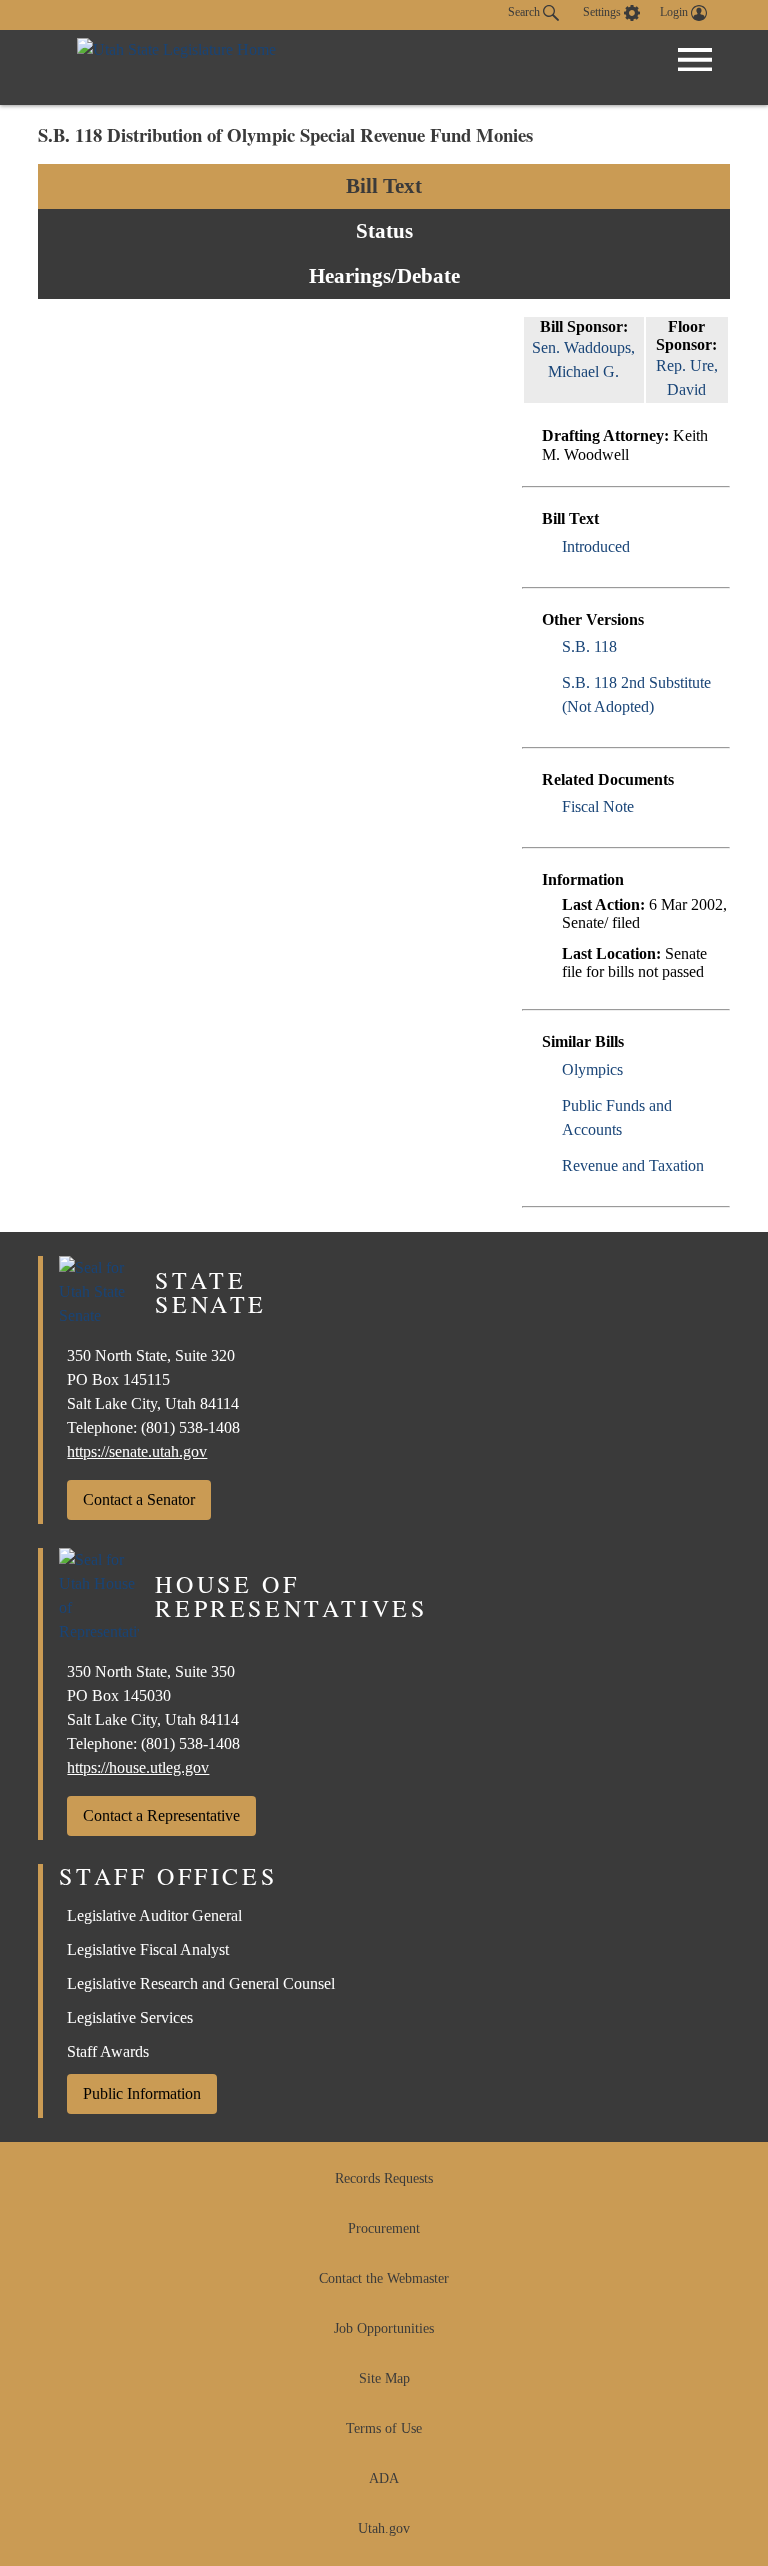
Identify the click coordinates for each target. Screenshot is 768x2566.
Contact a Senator (139, 1499)
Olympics (592, 1069)
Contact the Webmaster (384, 2278)
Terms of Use (384, 2428)
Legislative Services (130, 2017)
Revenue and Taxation (633, 1165)
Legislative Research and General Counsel (201, 1983)
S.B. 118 (589, 646)
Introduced (596, 546)
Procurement (384, 2228)
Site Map (384, 2378)
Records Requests (384, 2178)
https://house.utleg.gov (138, 1767)
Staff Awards (108, 2051)
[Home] (176, 67)
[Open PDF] (641, 546)
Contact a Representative (161, 1815)
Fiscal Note (598, 806)
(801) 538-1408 (190, 1427)
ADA (384, 2478)
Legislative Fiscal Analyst (148, 1949)
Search (525, 12)
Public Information (142, 2093)
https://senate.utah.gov (137, 1451)
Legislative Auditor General (154, 1915)
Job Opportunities (384, 2328)
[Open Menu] (695, 60)
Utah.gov (384, 2528)
